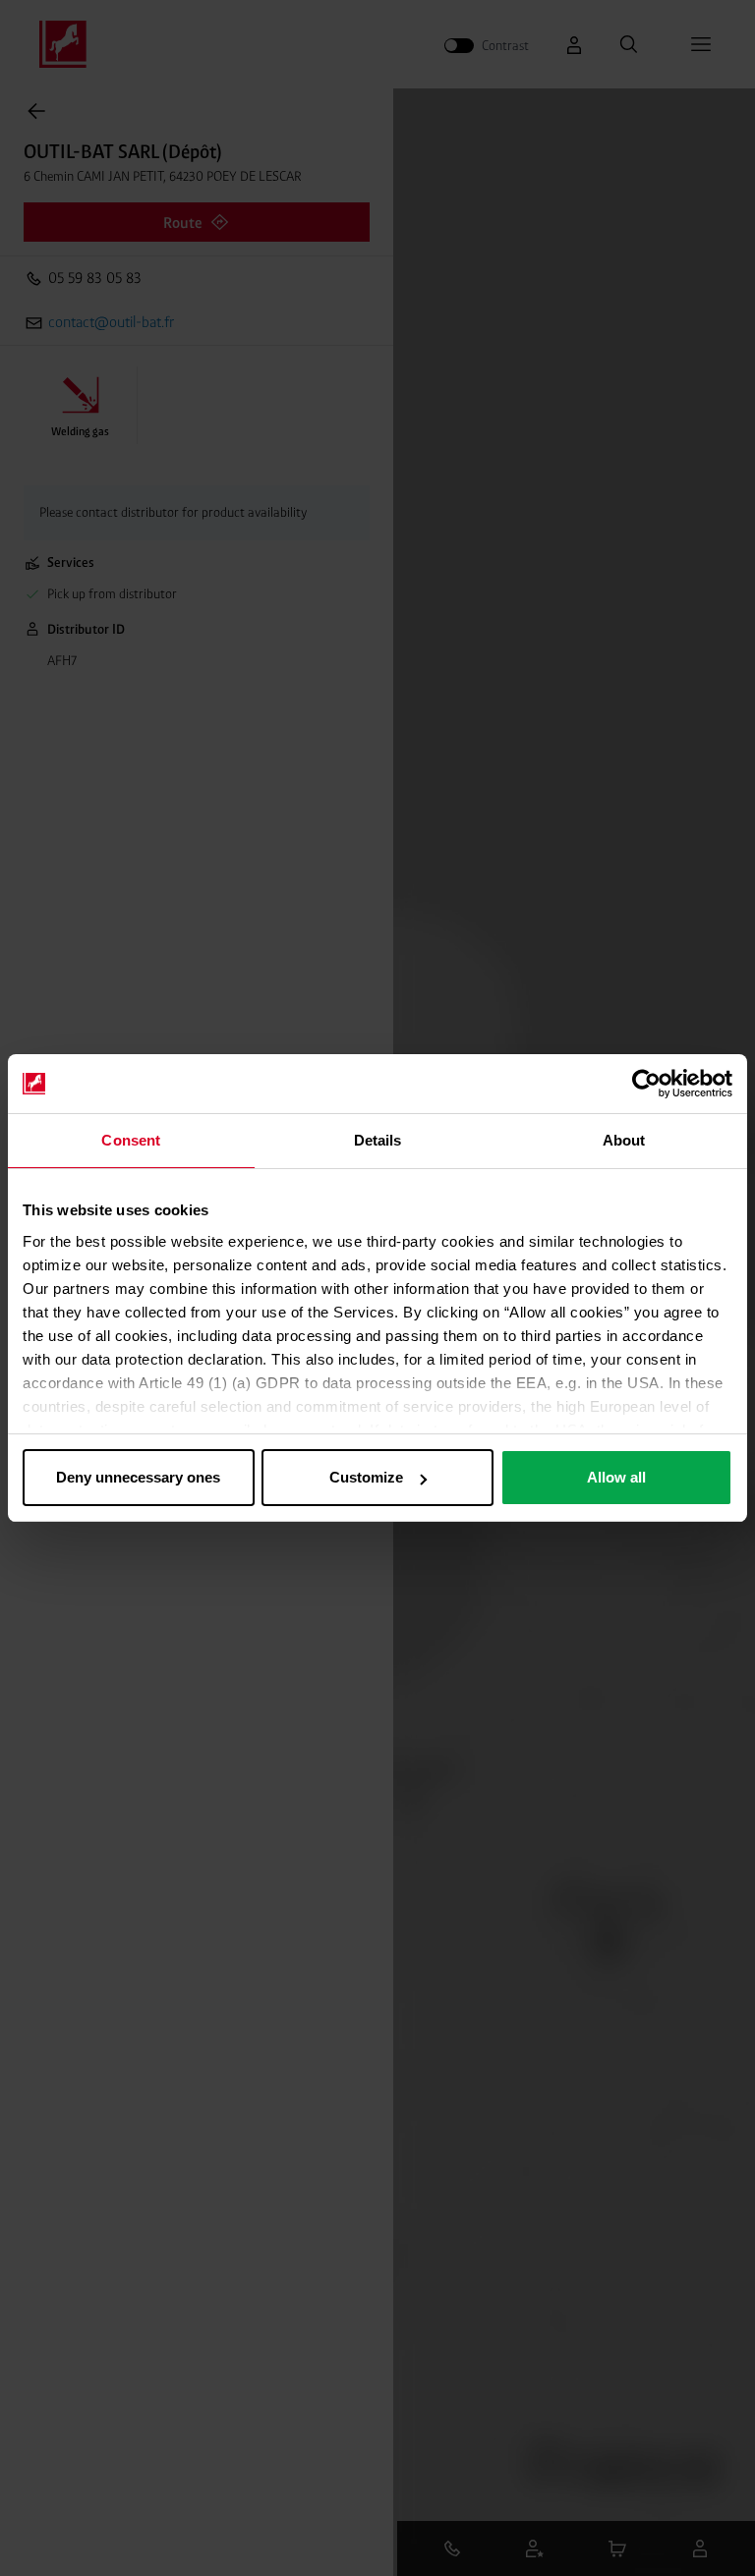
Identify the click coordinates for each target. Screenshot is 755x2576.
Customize (366, 1477)
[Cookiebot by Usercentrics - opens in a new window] (646, 1084)
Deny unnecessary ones (138, 1477)
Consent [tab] (131, 1140)
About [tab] (624, 1140)
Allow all (616, 1477)
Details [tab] (378, 1140)
